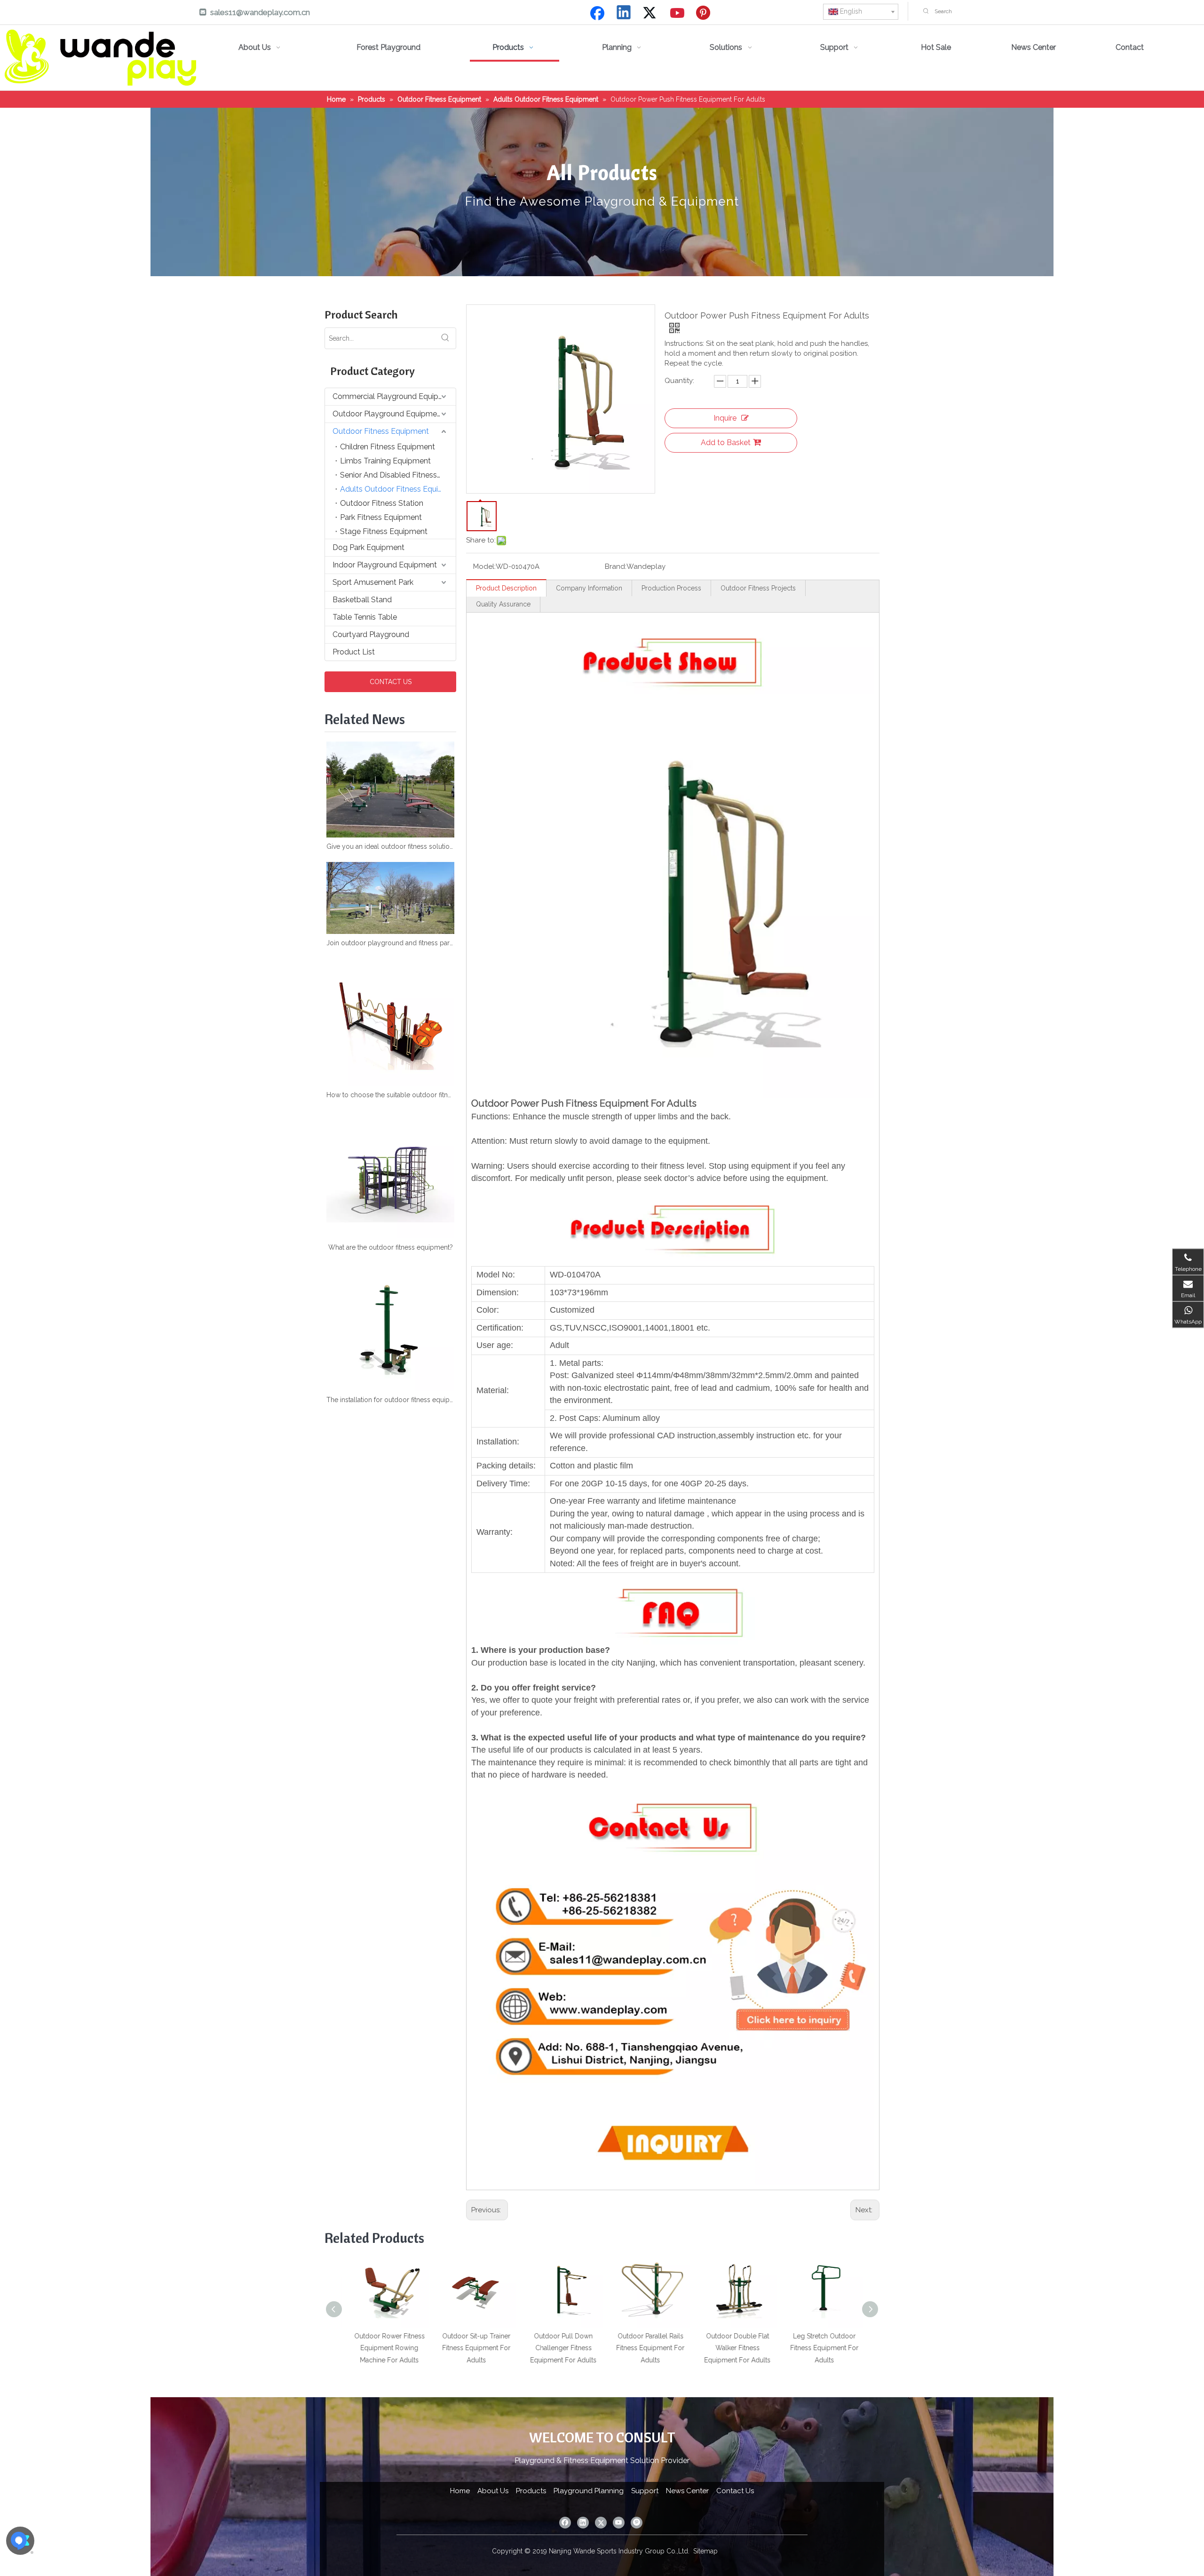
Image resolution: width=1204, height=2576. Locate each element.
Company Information (589, 588)
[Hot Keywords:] (926, 11)
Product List (354, 652)
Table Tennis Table (365, 617)
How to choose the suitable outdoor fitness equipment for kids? (390, 1095)
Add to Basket (726, 443)
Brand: (616, 566)
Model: (484, 566)
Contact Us (735, 2491)
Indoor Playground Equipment (385, 565)
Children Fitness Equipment (388, 447)
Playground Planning (589, 2491)
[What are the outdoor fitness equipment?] (390, 1174)
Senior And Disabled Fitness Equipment (398, 475)
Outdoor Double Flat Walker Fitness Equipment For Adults (717, 2348)
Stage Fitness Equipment (384, 531)
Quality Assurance (503, 604)
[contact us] (673, 1787)
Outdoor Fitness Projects (758, 588)
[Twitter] (651, 13)
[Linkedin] (624, 13)
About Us (493, 2491)
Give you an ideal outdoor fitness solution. (390, 846)
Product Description (506, 588)
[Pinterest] (705, 13)
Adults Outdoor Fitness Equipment (398, 489)
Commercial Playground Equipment (394, 396)
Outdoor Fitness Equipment (381, 431)
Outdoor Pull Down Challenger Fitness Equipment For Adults (543, 2348)
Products (531, 2491)
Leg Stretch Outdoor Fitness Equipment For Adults (804, 2348)
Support (645, 2491)
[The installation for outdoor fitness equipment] (390, 1327)
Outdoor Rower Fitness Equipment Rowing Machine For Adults (369, 2348)
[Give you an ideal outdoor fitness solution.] (390, 790)
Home (460, 2491)
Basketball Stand (362, 600)
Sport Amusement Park (373, 582)
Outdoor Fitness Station (382, 503)
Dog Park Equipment (368, 547)
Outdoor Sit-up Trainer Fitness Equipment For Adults (456, 2348)
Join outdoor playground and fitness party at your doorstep (390, 943)
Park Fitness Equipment (381, 517)
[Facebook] (597, 13)
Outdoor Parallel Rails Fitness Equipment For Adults (630, 2348)
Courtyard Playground (371, 634)
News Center (687, 2491)
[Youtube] (678, 13)
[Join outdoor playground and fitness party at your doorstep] (390, 898)
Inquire (725, 418)
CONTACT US (391, 682)
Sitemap (705, 2551)
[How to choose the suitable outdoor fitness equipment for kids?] (390, 1022)
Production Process (671, 588)
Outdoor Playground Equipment (388, 414)
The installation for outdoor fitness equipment (390, 1400)
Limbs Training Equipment (385, 461)
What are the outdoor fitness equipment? (391, 1247)
